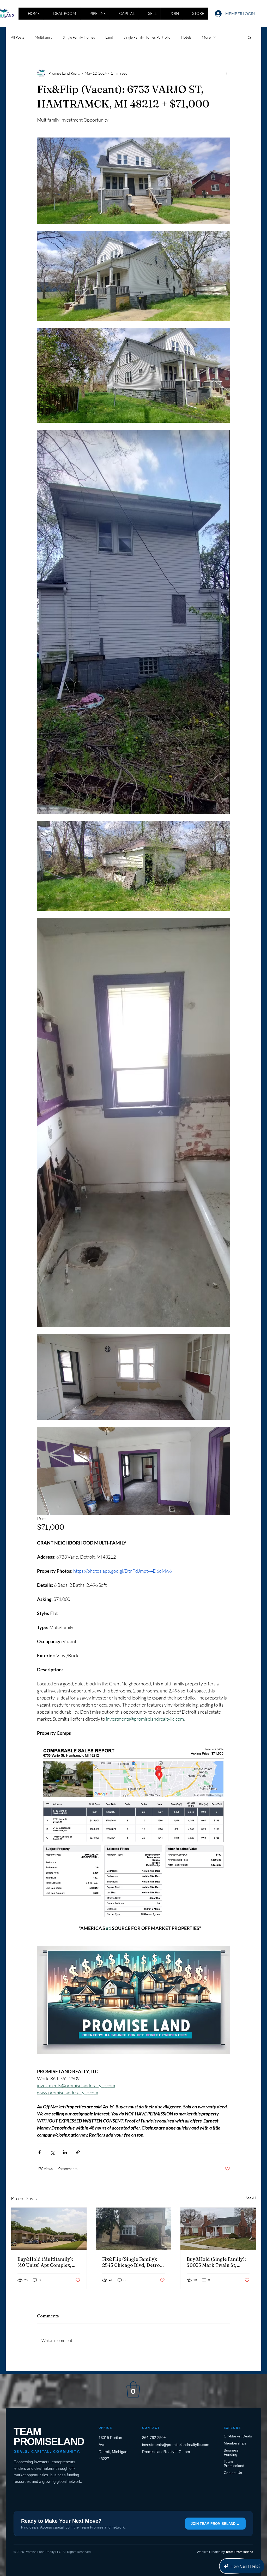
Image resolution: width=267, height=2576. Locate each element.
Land (109, 37)
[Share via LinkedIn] (65, 2152)
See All (251, 2198)
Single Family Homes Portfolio (147, 37)
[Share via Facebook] (40, 2152)
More (206, 37)
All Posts (18, 37)
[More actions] (227, 73)
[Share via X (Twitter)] (52, 2152)
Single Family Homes (79, 37)
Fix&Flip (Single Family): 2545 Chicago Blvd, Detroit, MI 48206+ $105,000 (133, 2262)
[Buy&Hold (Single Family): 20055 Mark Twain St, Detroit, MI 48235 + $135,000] (218, 2229)
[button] (249, 37)
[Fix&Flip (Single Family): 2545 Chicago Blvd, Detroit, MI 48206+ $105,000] (134, 2229)
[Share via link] (78, 2152)
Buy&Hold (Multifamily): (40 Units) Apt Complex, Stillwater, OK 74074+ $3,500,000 (45, 2262)
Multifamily (44, 37)
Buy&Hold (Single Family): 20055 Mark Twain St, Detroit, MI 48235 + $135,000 (216, 2262)
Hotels (186, 37)
